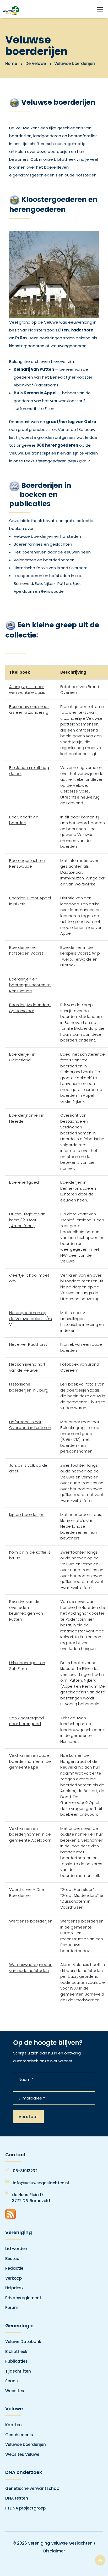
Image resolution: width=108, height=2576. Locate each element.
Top (100, 2560)
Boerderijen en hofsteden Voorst (26, 950)
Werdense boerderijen (31, 1921)
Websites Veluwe (22, 2454)
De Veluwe (36, 63)
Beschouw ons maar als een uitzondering (29, 710)
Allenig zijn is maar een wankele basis (27, 690)
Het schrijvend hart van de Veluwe (27, 1367)
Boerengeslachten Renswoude (27, 863)
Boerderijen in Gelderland (22, 1057)
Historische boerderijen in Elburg (29, 1387)
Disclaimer (54, 2551)
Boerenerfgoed (24, 1182)
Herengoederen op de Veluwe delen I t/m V (31, 1319)
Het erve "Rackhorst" (29, 1344)
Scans (12, 2381)
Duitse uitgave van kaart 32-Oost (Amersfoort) (27, 1220)
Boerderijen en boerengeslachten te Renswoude (30, 985)
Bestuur (13, 2259)
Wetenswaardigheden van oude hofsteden (31, 1968)
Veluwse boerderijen (26, 2444)
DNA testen (17, 2498)
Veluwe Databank (23, 2342)
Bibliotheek (16, 2351)
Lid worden (16, 2249)
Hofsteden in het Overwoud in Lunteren (30, 1425)
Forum (12, 2308)
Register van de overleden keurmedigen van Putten (26, 1610)
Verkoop (13, 2278)
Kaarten (13, 2425)
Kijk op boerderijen (27, 1514)
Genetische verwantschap (32, 2488)
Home (11, 63)
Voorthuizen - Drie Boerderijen (27, 1892)
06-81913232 (25, 2171)
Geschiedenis (19, 2435)
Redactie (14, 2268)
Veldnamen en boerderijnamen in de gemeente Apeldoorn (30, 1834)
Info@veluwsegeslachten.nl (41, 2183)
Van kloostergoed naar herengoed (26, 1721)
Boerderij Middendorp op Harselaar (30, 1008)
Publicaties (17, 2361)
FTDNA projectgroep (25, 2508)
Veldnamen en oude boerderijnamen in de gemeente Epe (30, 1761)
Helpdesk (14, 2288)
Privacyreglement (23, 2298)
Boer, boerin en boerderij (24, 820)
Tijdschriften (18, 2371)
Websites (15, 2391)
